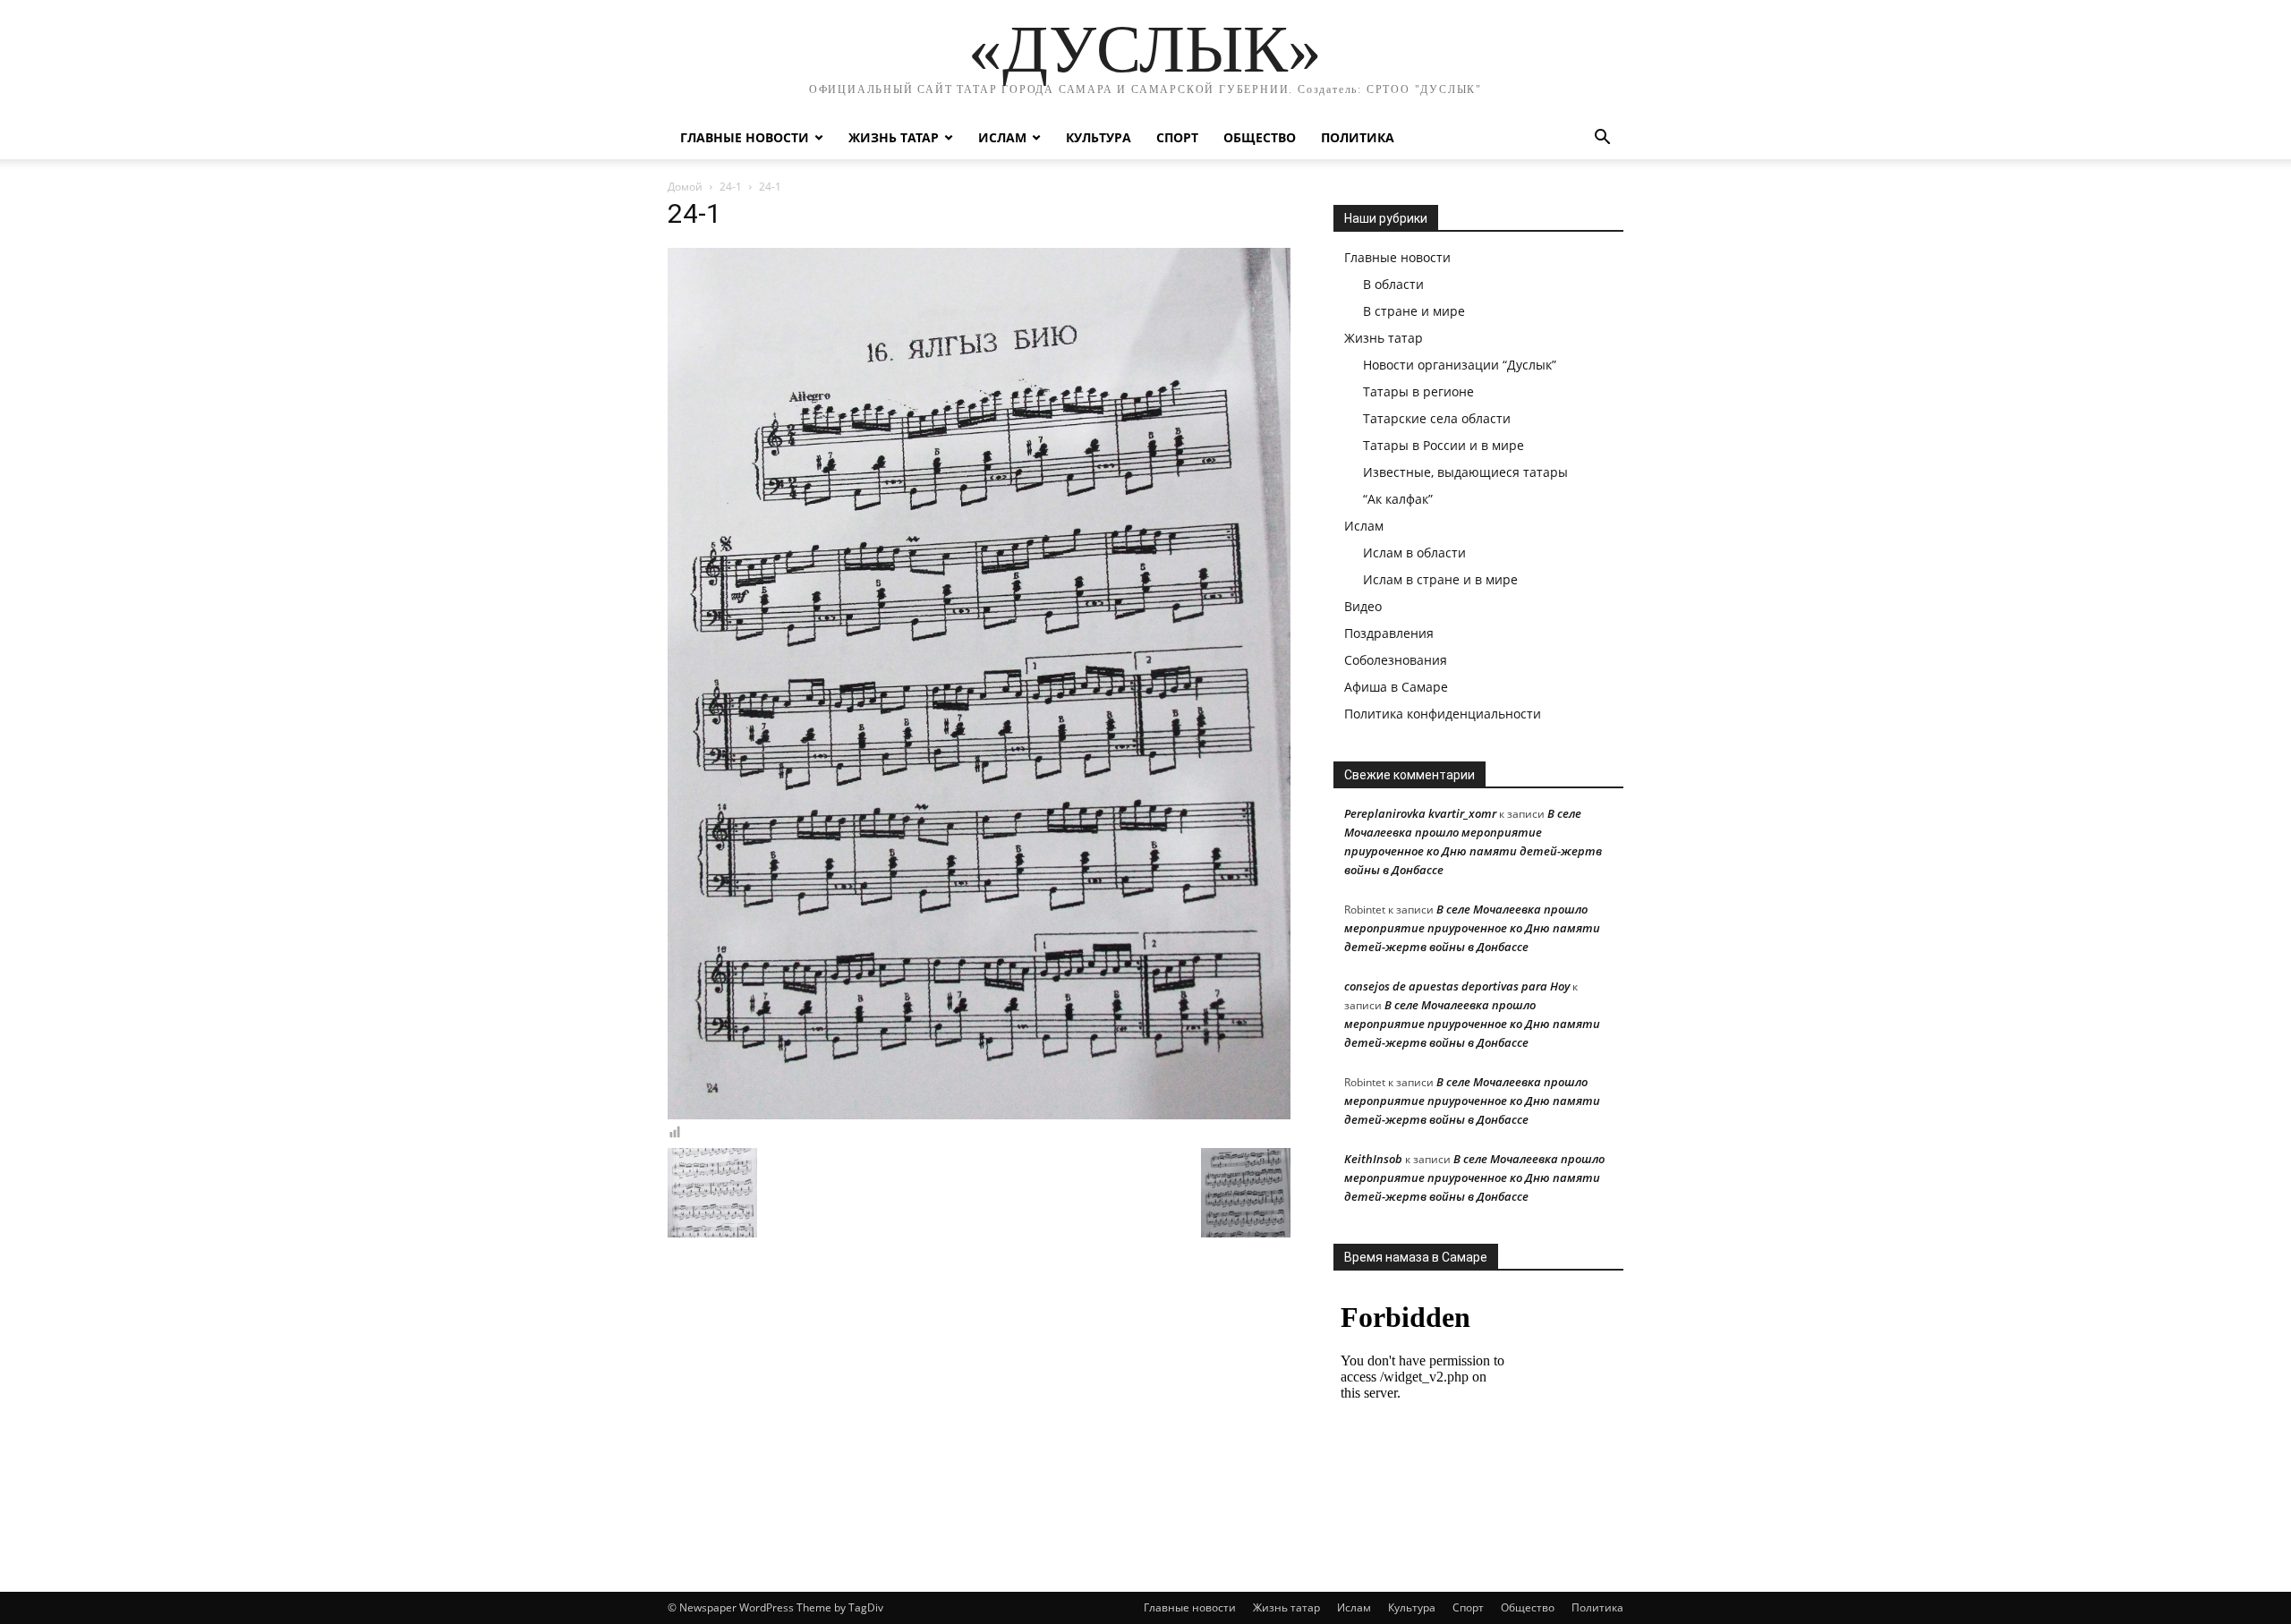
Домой (685, 187)
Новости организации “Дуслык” (1460, 365)
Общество (1260, 137)
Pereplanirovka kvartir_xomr (1420, 813)
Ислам (1002, 137)
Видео (1363, 606)
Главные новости (745, 137)
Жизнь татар (894, 137)
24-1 (731, 187)
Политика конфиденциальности (1443, 714)
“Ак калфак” (1398, 499)
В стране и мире (1414, 311)
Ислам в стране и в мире (1440, 579)
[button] (1602, 139)
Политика (1358, 137)
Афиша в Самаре (1396, 687)
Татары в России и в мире (1444, 445)
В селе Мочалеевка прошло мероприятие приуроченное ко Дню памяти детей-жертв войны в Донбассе (1472, 928)
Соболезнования (1396, 660)
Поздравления (1389, 633)
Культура (1099, 137)
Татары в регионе (1418, 391)
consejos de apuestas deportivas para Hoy (1457, 986)
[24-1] (979, 1115)
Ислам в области (1414, 553)
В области (1393, 284)
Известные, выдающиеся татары (1465, 472)
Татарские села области (1437, 418)
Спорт (1177, 137)
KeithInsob (1373, 1159)
